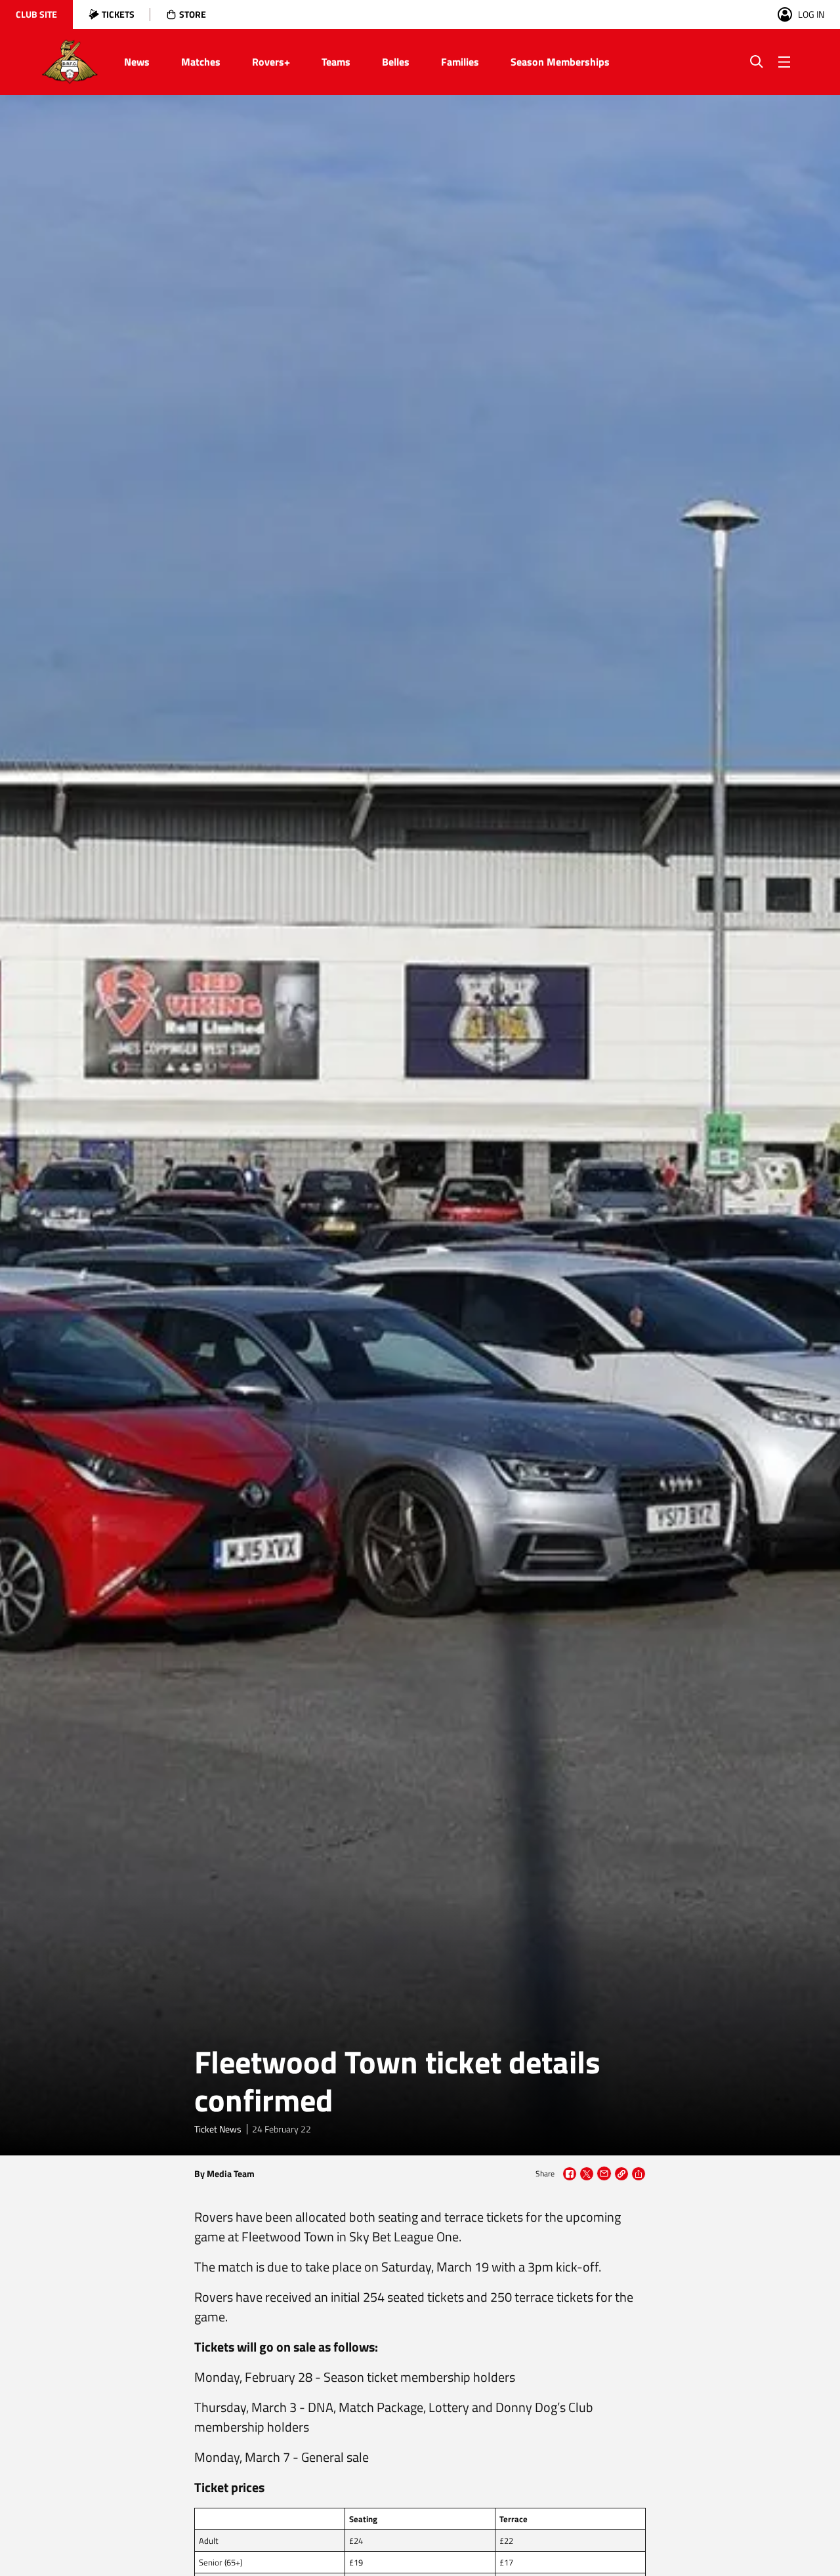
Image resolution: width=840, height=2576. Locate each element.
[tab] (36, 14)
